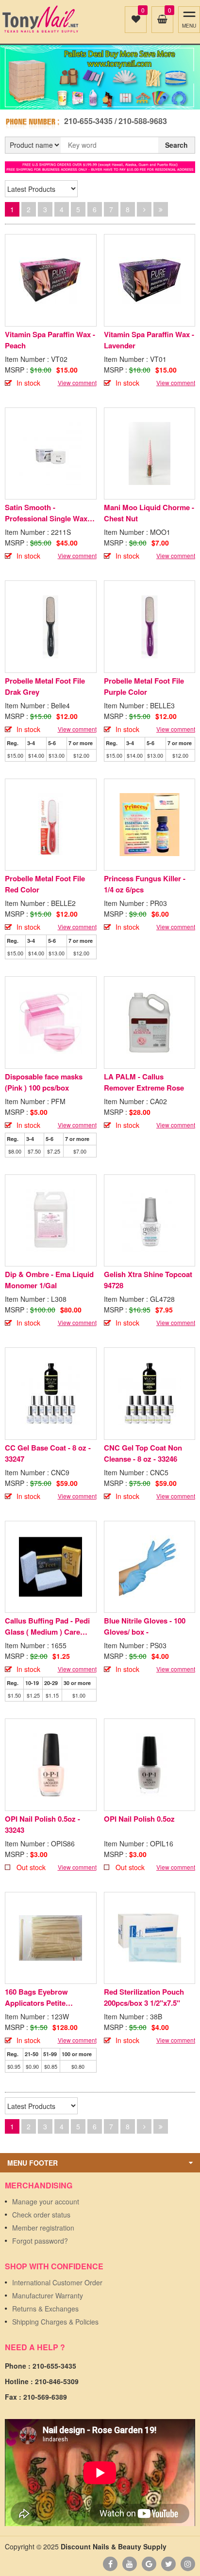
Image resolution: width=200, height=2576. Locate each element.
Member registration (43, 2228)
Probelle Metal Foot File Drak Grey (45, 686)
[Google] (149, 2564)
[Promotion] (100, 166)
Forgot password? (40, 2241)
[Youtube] (130, 2564)
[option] (100, 77)
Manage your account (46, 2201)
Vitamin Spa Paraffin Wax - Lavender (149, 340)
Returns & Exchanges (45, 2309)
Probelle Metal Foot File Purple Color (144, 686)
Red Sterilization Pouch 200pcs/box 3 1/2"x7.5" (144, 1997)
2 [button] (105, 100)
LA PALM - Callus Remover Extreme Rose (144, 1082)
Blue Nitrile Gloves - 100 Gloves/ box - (145, 1626)
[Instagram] (188, 2564)
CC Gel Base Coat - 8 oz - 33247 (48, 1453)
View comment (77, 382)
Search (176, 145)
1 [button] (95, 100)
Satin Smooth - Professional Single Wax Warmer (46, 513)
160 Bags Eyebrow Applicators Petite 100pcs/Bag (36, 1998)
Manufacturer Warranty (48, 2295)
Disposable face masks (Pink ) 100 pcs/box (44, 1082)
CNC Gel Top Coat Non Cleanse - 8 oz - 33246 (143, 1453)
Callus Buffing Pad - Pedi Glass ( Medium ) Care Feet (47, 1626)
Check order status (41, 2215)
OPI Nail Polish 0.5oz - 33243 (42, 1824)
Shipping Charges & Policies (55, 2322)
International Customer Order (57, 2282)
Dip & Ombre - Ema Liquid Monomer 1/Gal (49, 1280)
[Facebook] (110, 2564)
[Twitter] (168, 2564)
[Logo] (40, 19)
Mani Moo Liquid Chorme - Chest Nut (149, 513)
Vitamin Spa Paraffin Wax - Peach (50, 340)
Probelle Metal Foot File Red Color (45, 884)
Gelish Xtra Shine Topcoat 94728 (148, 1280)
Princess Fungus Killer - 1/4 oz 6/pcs (145, 884)
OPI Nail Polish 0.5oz (139, 1819)
